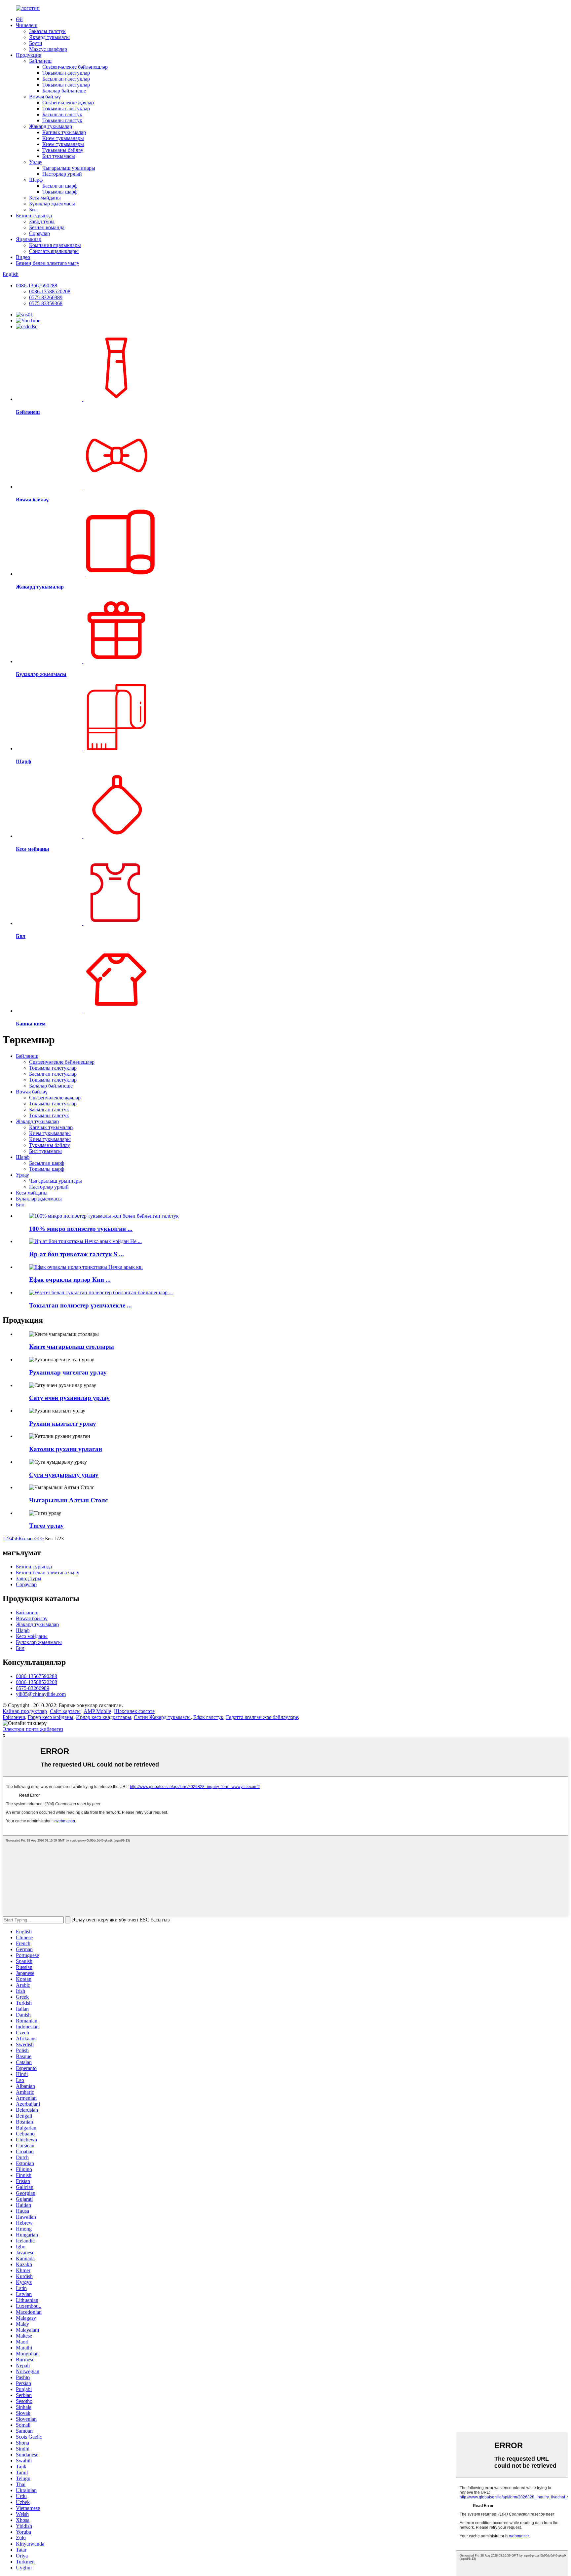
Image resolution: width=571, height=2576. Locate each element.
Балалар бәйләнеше (64, 91)
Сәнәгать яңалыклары (54, 251)
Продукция (29, 55)
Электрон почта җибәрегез (33, 1729)
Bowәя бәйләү (45, 97)
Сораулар (39, 233)
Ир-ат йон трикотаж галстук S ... (76, 1254)
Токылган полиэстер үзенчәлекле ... (80, 1305)
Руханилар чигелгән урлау (68, 1372)
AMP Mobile (97, 1711)
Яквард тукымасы (49, 37)
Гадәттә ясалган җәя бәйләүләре (262, 1717)
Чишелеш (27, 25)
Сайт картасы (65, 1711)
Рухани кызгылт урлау (63, 1424)
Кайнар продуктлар (25, 1711)
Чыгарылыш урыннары (69, 168)
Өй (19, 19)
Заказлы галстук (47, 31)
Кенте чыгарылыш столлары (72, 1347)
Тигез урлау (46, 1526)
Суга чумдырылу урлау (64, 1475)
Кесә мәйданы (45, 198)
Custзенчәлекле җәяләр (68, 103)
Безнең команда (47, 227)
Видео (23, 257)
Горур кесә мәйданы (51, 1717)
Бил (33, 210)
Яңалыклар (29, 239)
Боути (36, 43)
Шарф (36, 180)
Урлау (36, 162)
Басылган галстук (62, 114)
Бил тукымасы (59, 156)
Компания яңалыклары (55, 245)
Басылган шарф (60, 186)
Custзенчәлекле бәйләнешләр (75, 67)
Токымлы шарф (60, 192)
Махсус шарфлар (48, 49)
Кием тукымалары (63, 138)
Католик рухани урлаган (66, 1449)
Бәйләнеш (40, 61)
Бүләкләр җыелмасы (52, 204)
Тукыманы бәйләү (63, 150)
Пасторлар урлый (62, 174)
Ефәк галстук (208, 1717)
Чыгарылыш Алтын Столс (68, 1500)
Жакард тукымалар (51, 126)
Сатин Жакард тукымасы (162, 1717)
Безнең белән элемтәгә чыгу (48, 263)
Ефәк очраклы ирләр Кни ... (70, 1280)
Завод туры (42, 221)
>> (41, 1538)
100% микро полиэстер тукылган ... (81, 1229)
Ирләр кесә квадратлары (104, 1717)
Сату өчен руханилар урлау (69, 1398)
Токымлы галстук (62, 120)
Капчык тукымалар (64, 132)
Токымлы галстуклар (66, 73)
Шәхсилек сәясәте (134, 1711)
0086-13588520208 (50, 291)
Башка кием (31, 1024)
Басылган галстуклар (66, 79)
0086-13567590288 (37, 286)
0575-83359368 (46, 303)
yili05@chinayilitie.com (41, 1694)
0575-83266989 (46, 297)
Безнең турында (34, 215)
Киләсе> (28, 1538)
